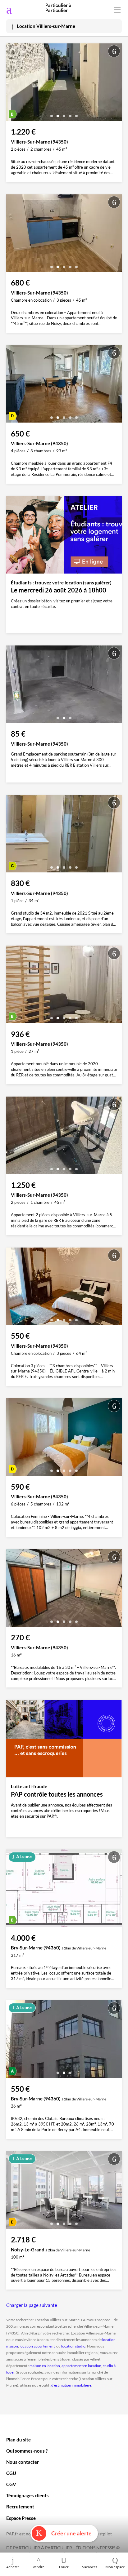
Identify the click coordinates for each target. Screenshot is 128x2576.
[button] (52, 114)
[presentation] (12, 84)
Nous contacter (23, 2462)
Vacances (90, 2567)
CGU (11, 2473)
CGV (11, 2484)
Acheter (13, 2567)
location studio (73, 2346)
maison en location (45, 2366)
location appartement (37, 2346)
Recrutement (20, 2507)
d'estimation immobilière (71, 2385)
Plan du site (18, 2440)
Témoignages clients (27, 2495)
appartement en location (81, 2366)
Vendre (39, 2567)
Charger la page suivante (32, 2305)
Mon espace (115, 2567)
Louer (64, 2567)
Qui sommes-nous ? (27, 2451)
